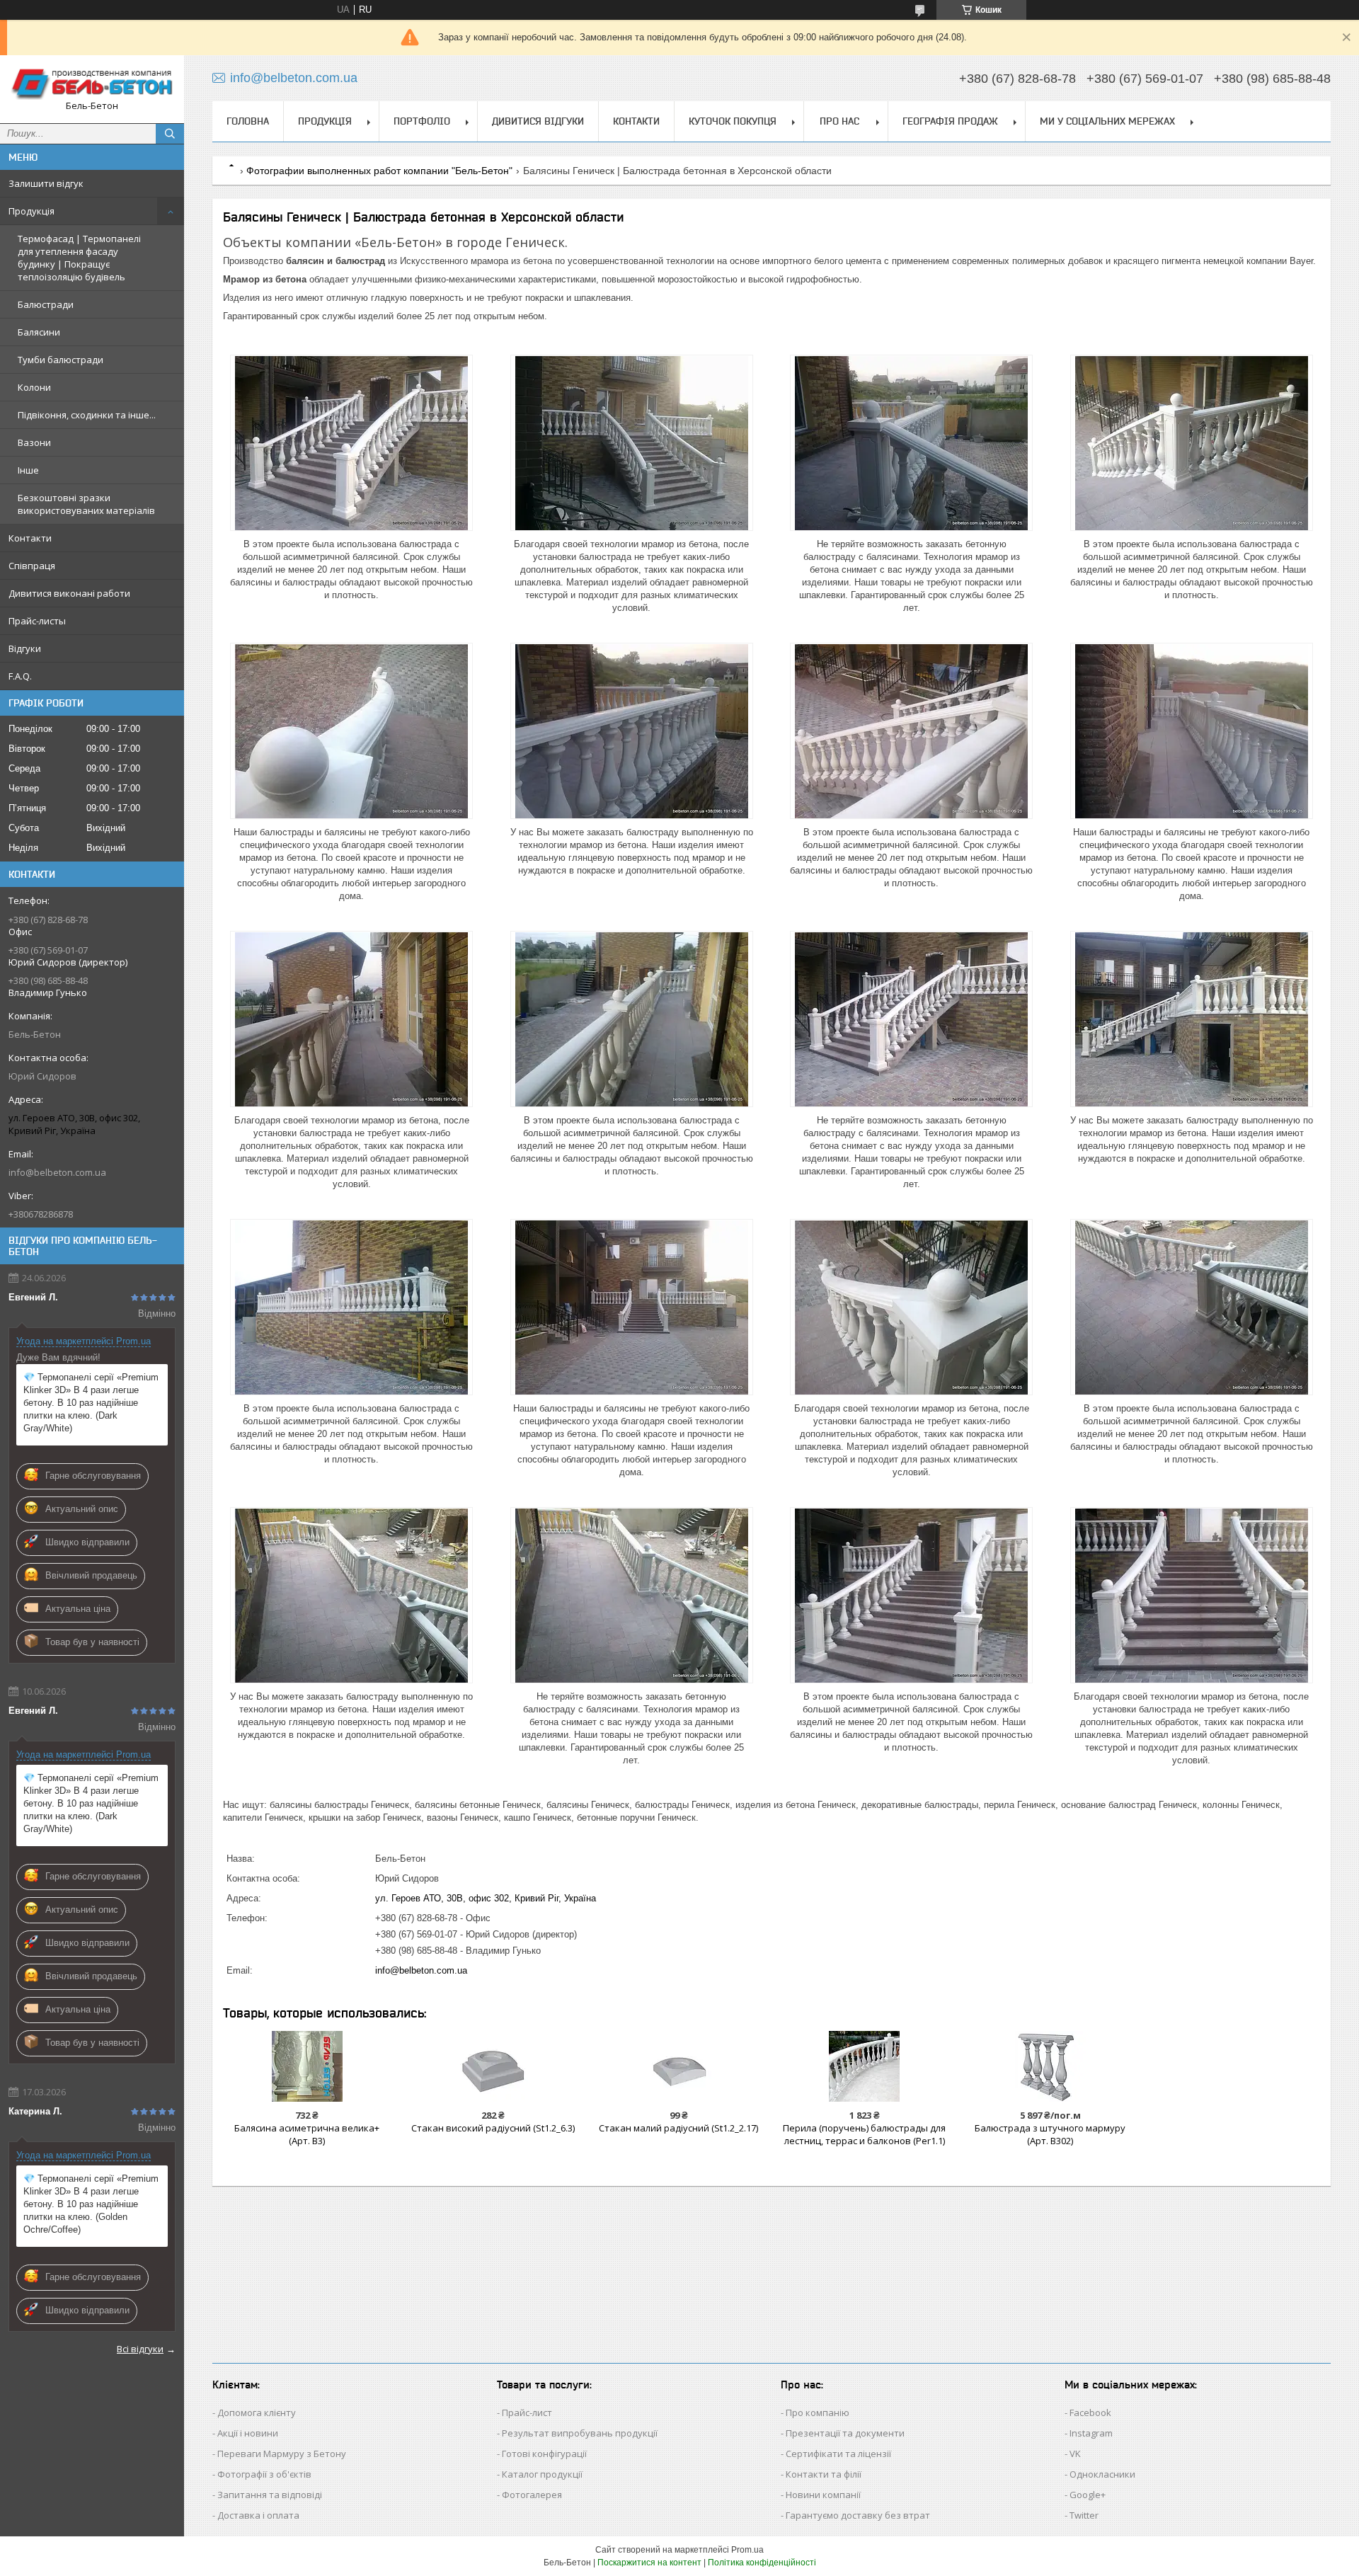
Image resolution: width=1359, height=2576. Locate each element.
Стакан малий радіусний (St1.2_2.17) (678, 2128)
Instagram (1091, 2433)
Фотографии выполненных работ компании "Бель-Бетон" (379, 171)
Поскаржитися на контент (649, 2563)
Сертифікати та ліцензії (838, 2454)
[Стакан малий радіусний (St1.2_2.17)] (678, 2066)
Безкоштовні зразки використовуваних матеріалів (86, 504)
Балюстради (46, 304)
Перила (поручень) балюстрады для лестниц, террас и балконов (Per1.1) (864, 2134)
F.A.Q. (20, 676)
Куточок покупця (733, 121)
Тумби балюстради (61, 360)
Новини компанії (823, 2495)
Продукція (31, 211)
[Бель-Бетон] (92, 83)
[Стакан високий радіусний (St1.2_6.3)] (493, 2066)
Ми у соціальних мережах (1107, 121)
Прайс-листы (37, 621)
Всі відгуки (140, 2349)
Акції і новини (248, 2433)
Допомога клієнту (257, 2412)
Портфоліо (422, 121)
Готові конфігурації (544, 2454)
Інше (28, 470)
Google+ (1088, 2495)
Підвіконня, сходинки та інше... (87, 415)
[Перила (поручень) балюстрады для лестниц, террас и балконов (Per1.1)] (865, 2066)
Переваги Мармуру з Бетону (282, 2454)
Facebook (1090, 2412)
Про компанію (818, 2412)
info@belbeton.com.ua (57, 1172)
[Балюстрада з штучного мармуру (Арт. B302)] (1050, 2066)
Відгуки (25, 648)
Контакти (30, 538)
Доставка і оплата (258, 2515)
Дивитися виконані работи (69, 593)
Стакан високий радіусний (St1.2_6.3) (493, 2128)
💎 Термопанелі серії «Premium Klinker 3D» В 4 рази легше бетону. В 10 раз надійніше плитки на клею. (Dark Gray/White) (91, 1403)
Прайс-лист (527, 2412)
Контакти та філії (824, 2474)
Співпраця (32, 566)
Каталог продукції (542, 2474)
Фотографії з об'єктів (264, 2474)
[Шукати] (170, 134)
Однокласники (1102, 2474)
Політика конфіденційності (762, 2563)
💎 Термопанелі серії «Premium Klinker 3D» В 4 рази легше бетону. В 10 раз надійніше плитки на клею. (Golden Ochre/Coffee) (91, 2204)
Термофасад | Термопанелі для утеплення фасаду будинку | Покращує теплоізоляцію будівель (79, 258)
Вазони (34, 442)
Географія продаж (950, 121)
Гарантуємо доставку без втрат (858, 2515)
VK (1075, 2454)
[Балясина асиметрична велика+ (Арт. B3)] (307, 2066)
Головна (248, 121)
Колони (34, 387)
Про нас (839, 121)
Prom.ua (747, 2550)
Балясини (39, 332)
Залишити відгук (46, 183)
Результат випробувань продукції (580, 2433)
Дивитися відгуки (538, 121)
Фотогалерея (532, 2495)
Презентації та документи (845, 2433)
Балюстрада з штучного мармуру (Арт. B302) (1050, 2134)
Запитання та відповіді (270, 2495)
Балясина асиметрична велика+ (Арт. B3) (307, 2134)
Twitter (1084, 2515)
